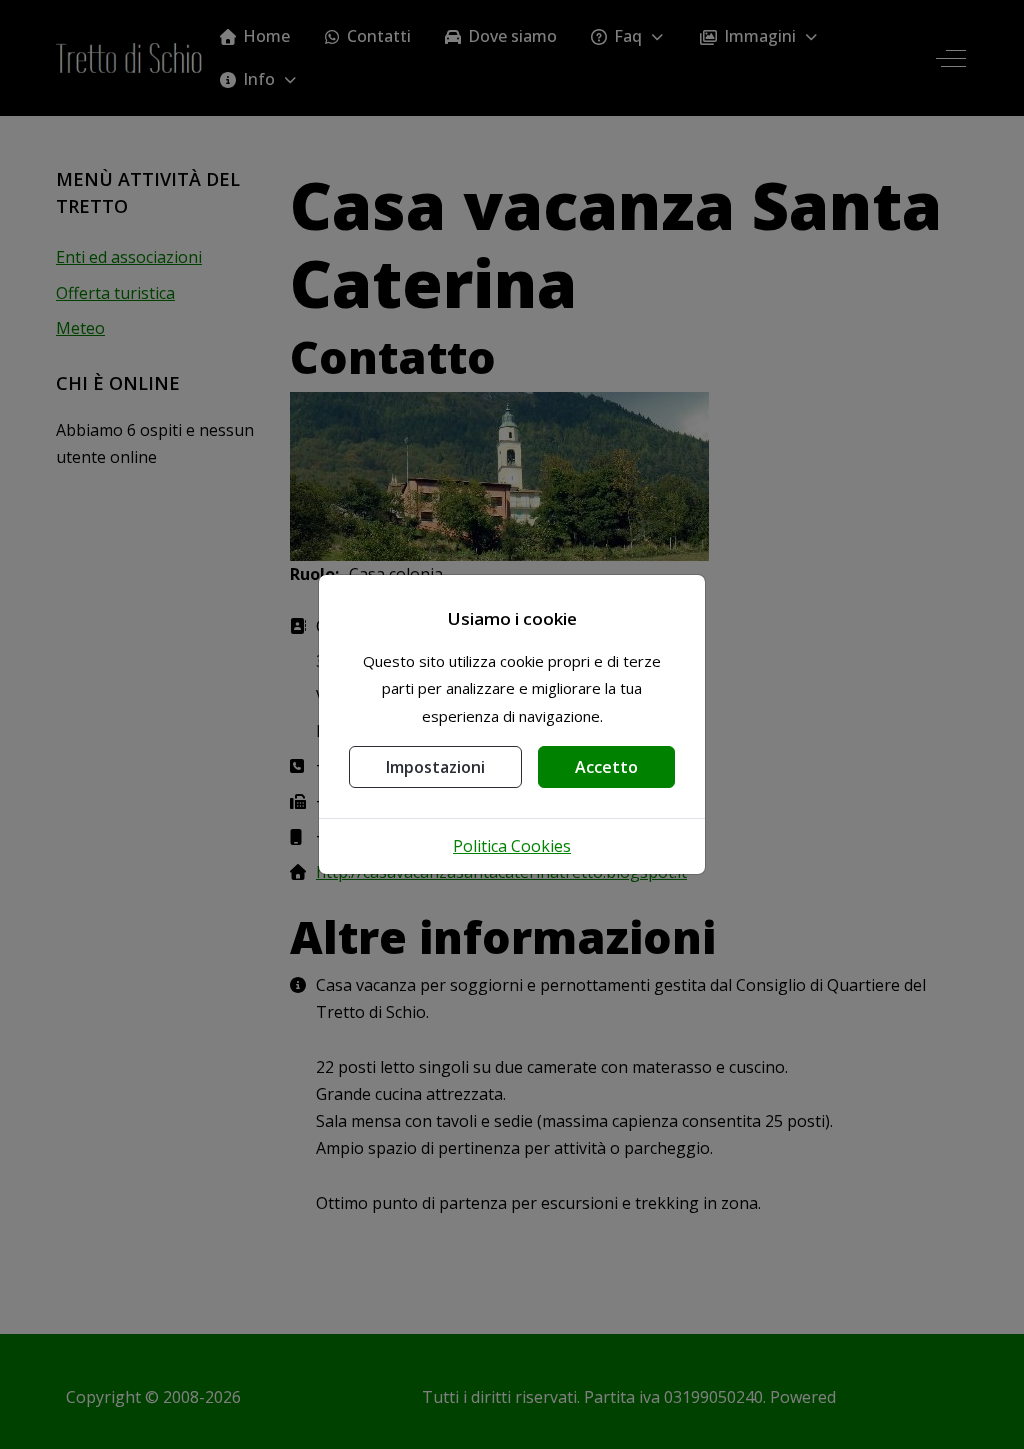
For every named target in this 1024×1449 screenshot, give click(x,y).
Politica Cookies (512, 846)
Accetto (606, 767)
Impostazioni (435, 767)
